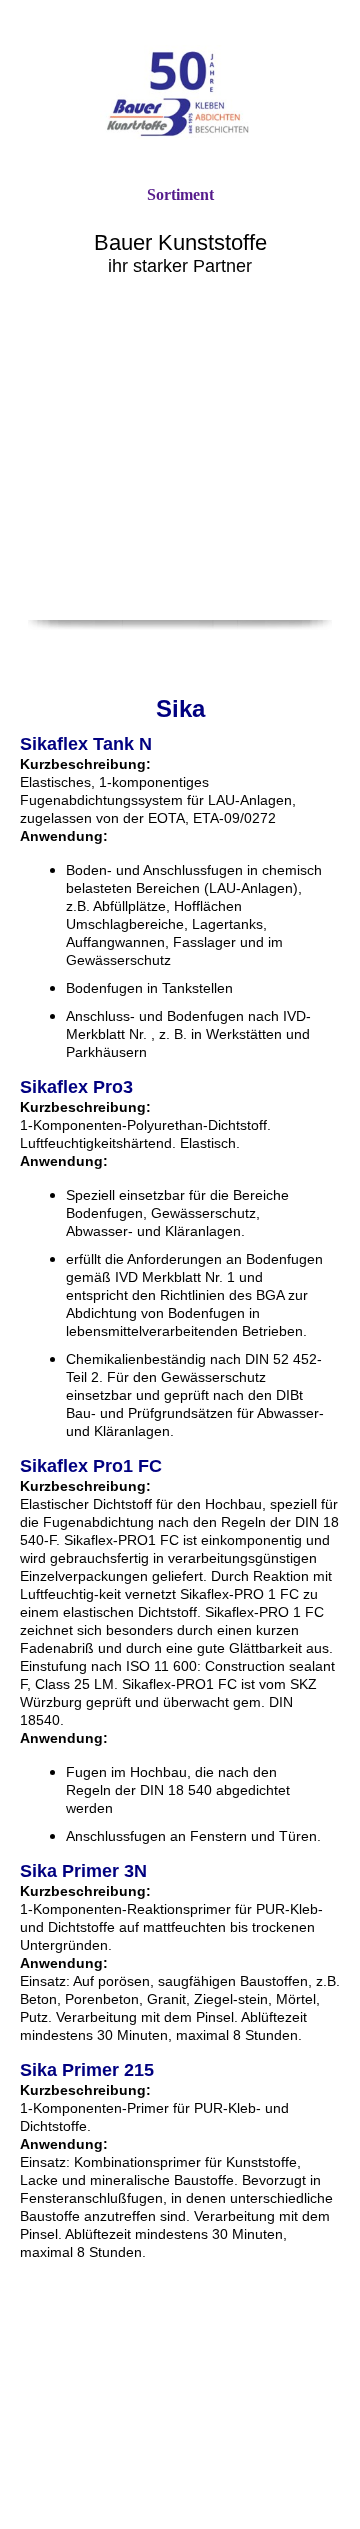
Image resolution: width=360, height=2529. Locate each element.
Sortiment (180, 194)
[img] (180, 92)
